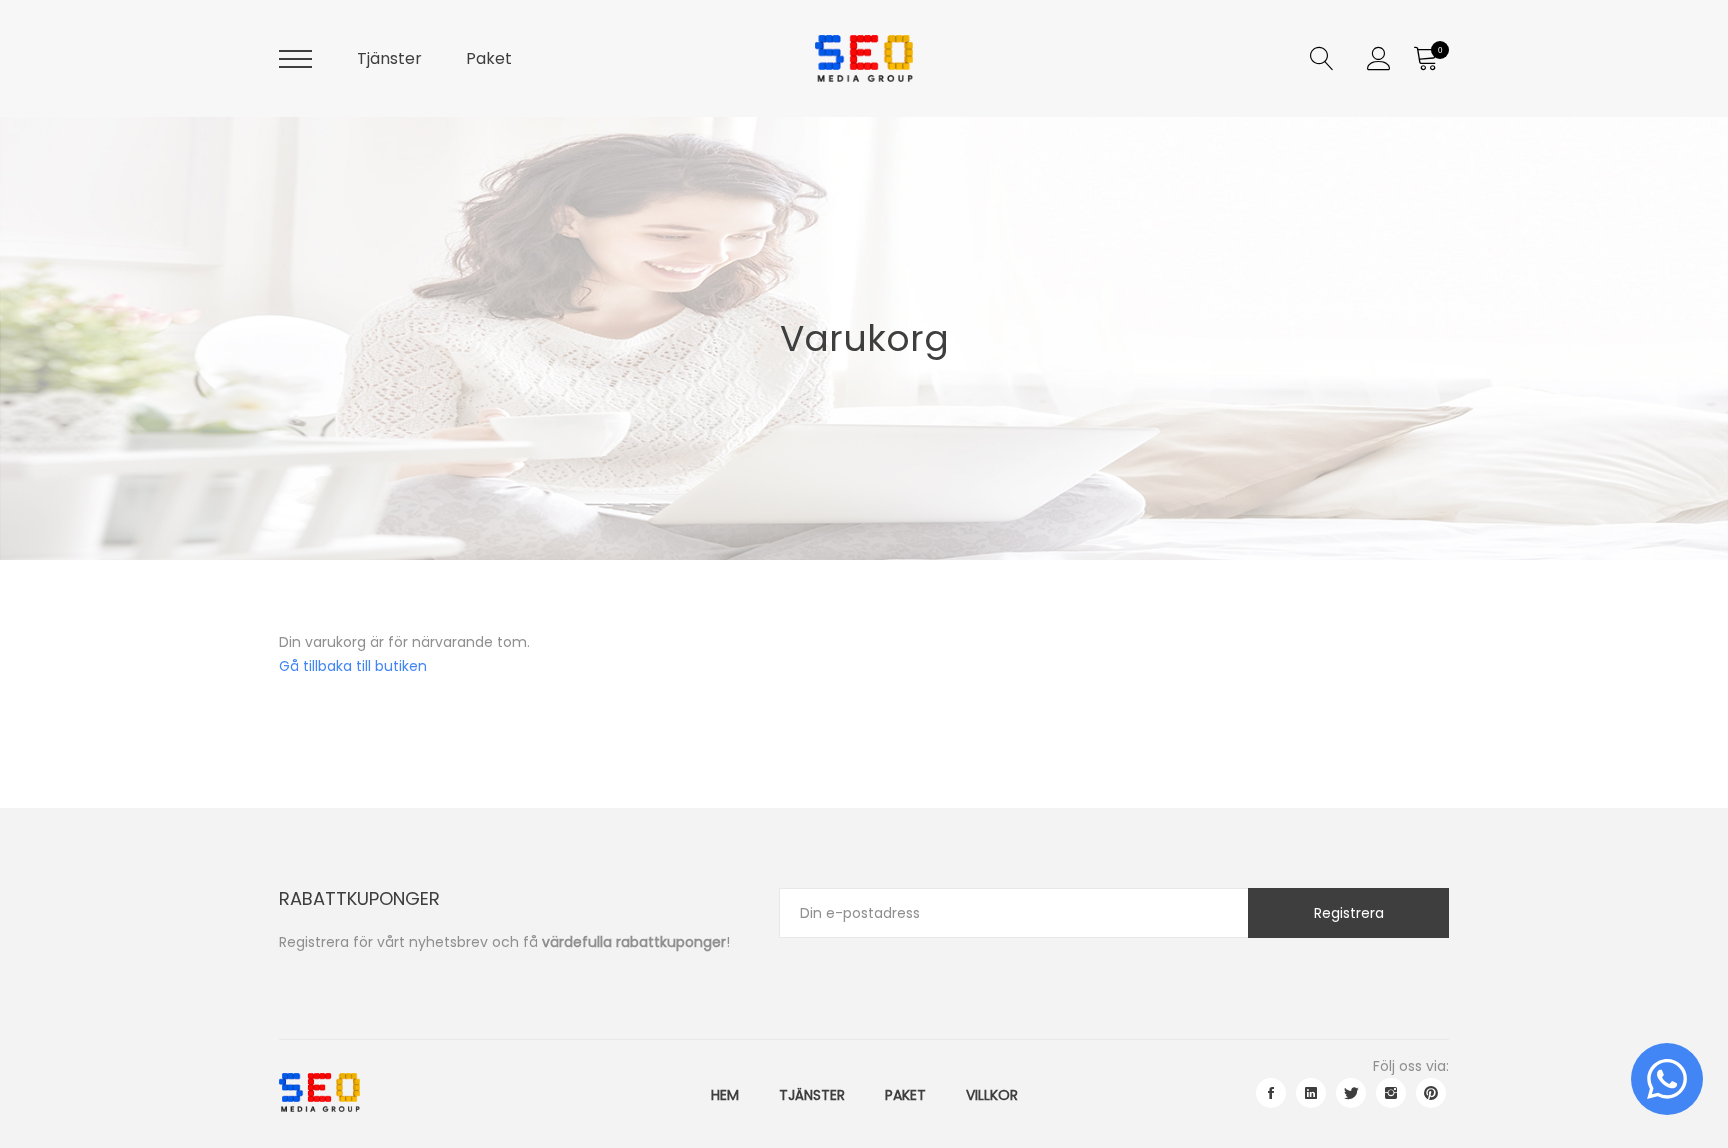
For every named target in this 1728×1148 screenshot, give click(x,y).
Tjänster (389, 58)
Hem (725, 1095)
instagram (1391, 1093)
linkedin (1311, 1093)
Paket (489, 58)
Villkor (992, 1095)
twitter (1351, 1093)
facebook (1271, 1093)
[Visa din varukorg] (1425, 59)
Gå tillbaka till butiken (353, 666)
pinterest (1431, 1093)
